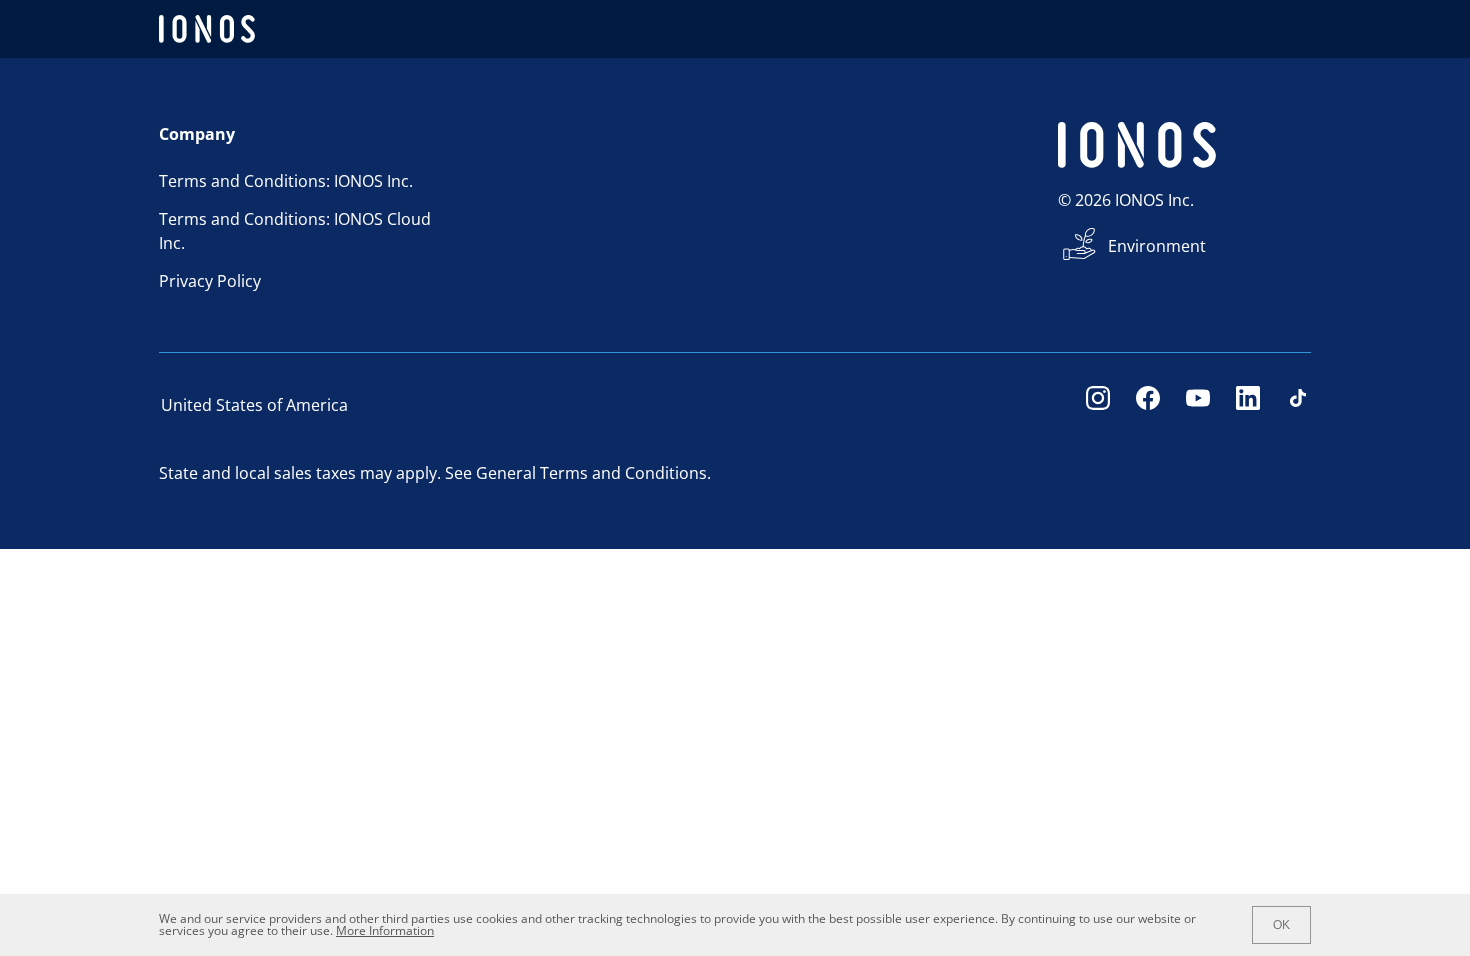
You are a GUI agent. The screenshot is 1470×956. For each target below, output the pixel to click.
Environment (1157, 246)
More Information (385, 930)
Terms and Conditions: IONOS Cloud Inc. (295, 231)
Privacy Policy (210, 281)
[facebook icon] (1148, 405)
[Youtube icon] (1198, 405)
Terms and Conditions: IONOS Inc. (286, 181)
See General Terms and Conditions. (578, 473)
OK (1281, 925)
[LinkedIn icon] (1248, 405)
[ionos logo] (207, 29)
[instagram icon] (1098, 405)
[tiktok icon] (1298, 405)
